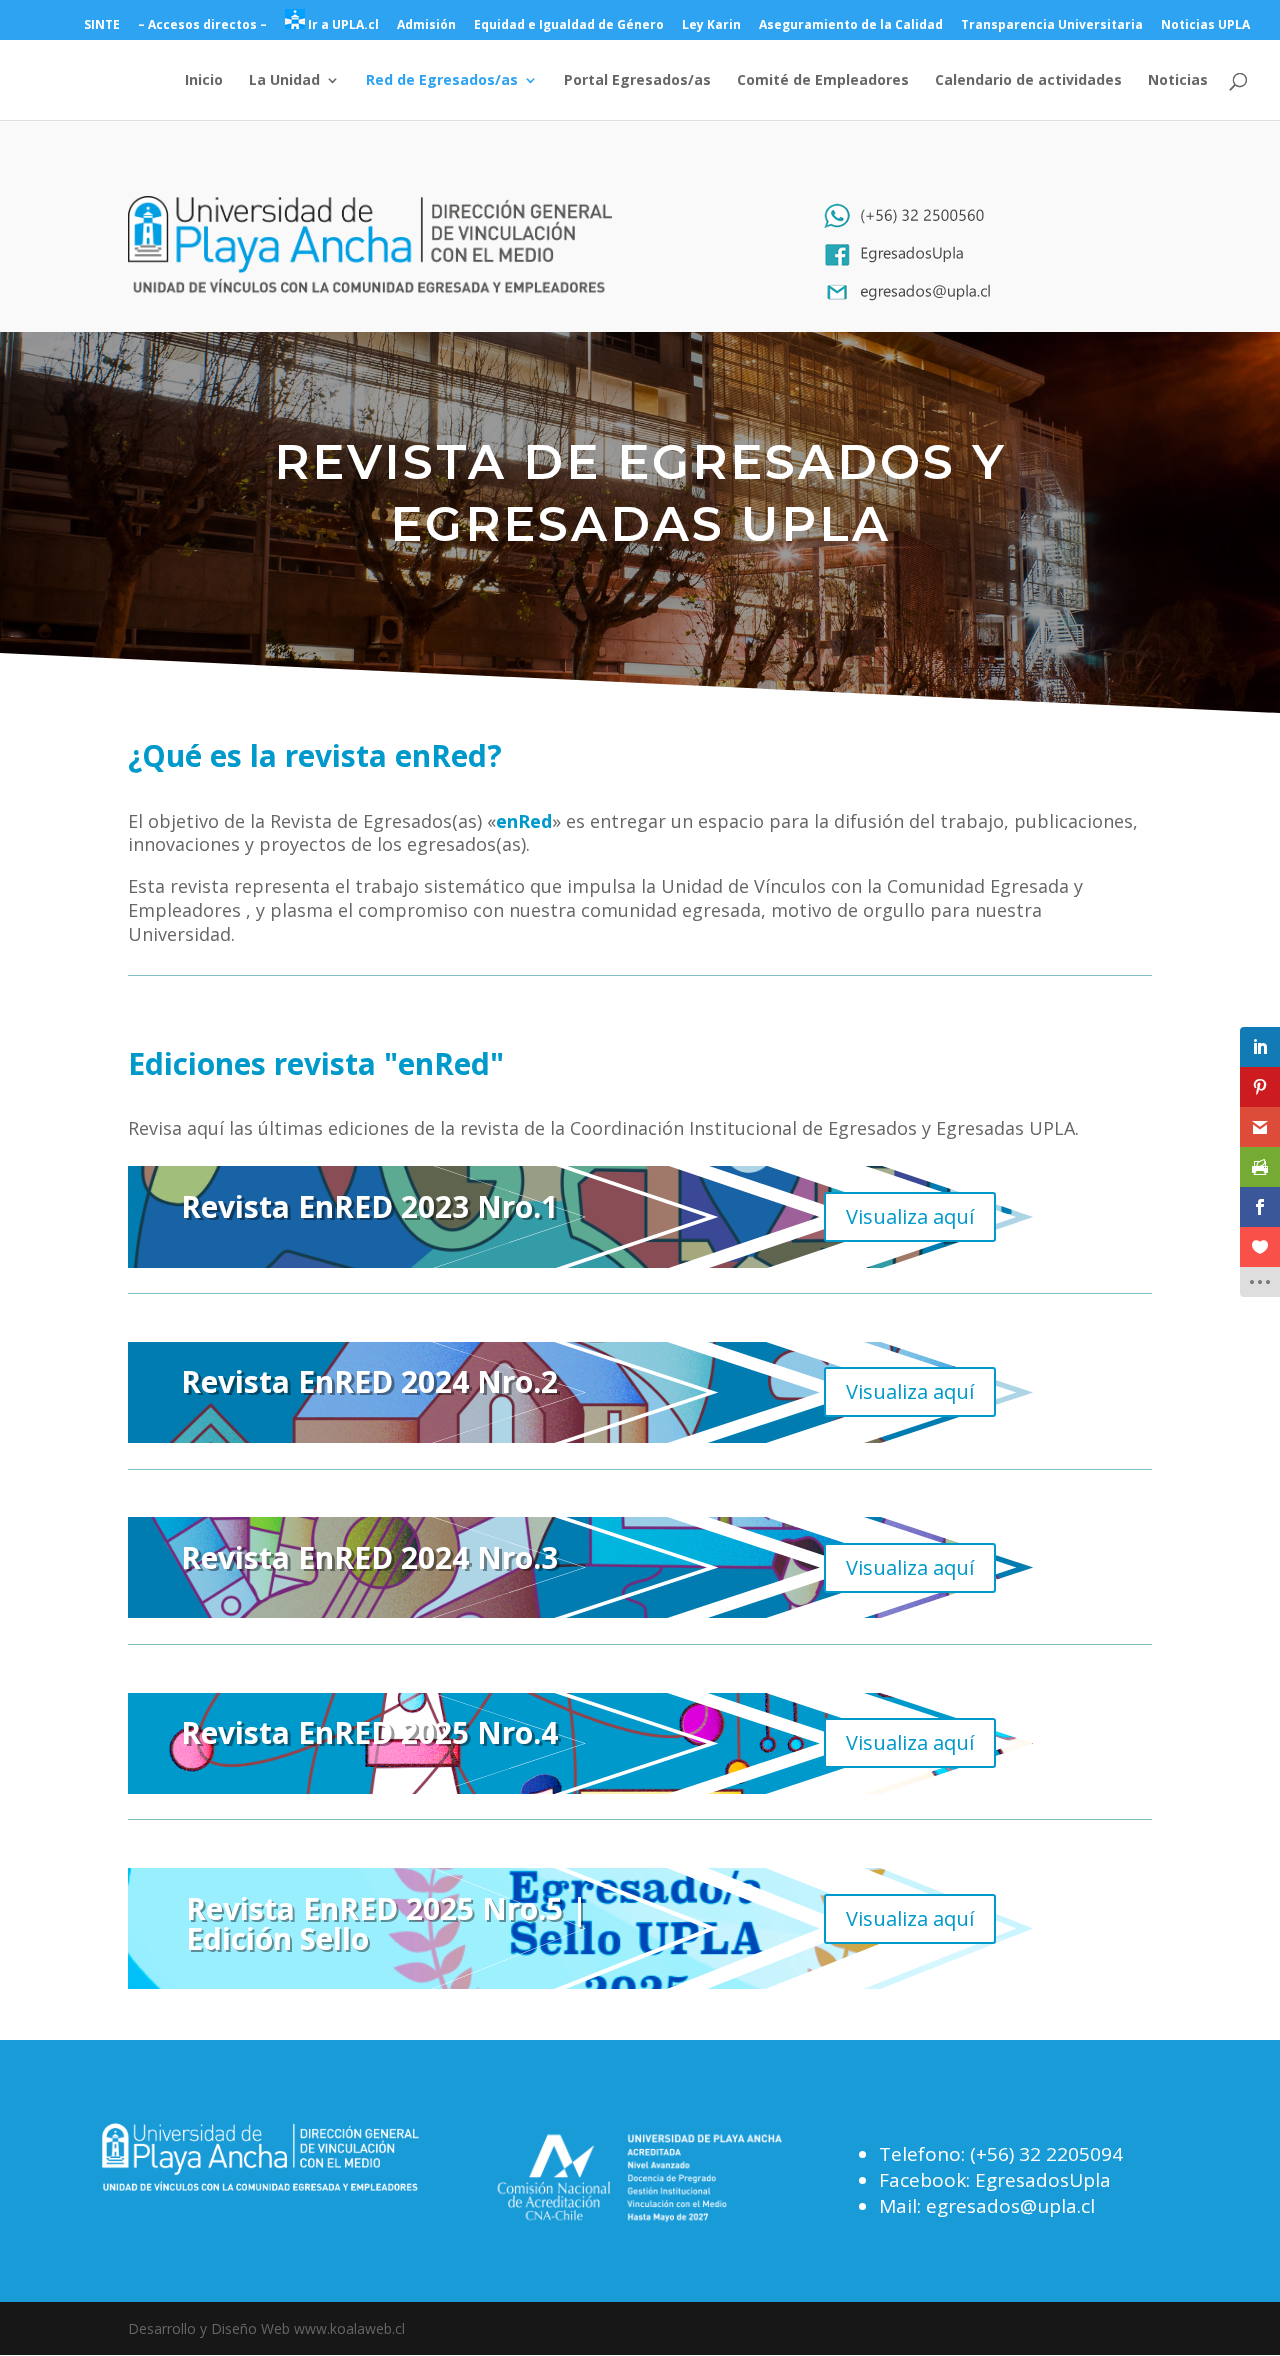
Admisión (426, 26)
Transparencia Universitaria (1052, 26)
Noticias (1178, 81)
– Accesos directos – (202, 26)
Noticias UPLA (1205, 26)
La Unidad (284, 81)
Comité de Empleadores (823, 81)
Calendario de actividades (1028, 81)
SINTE (102, 26)
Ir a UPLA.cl (342, 24)
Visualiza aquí (910, 1216)
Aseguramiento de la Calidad (851, 26)
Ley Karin (711, 26)
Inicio (204, 81)
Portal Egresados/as (637, 81)
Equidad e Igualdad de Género (569, 26)
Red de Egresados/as (442, 81)
